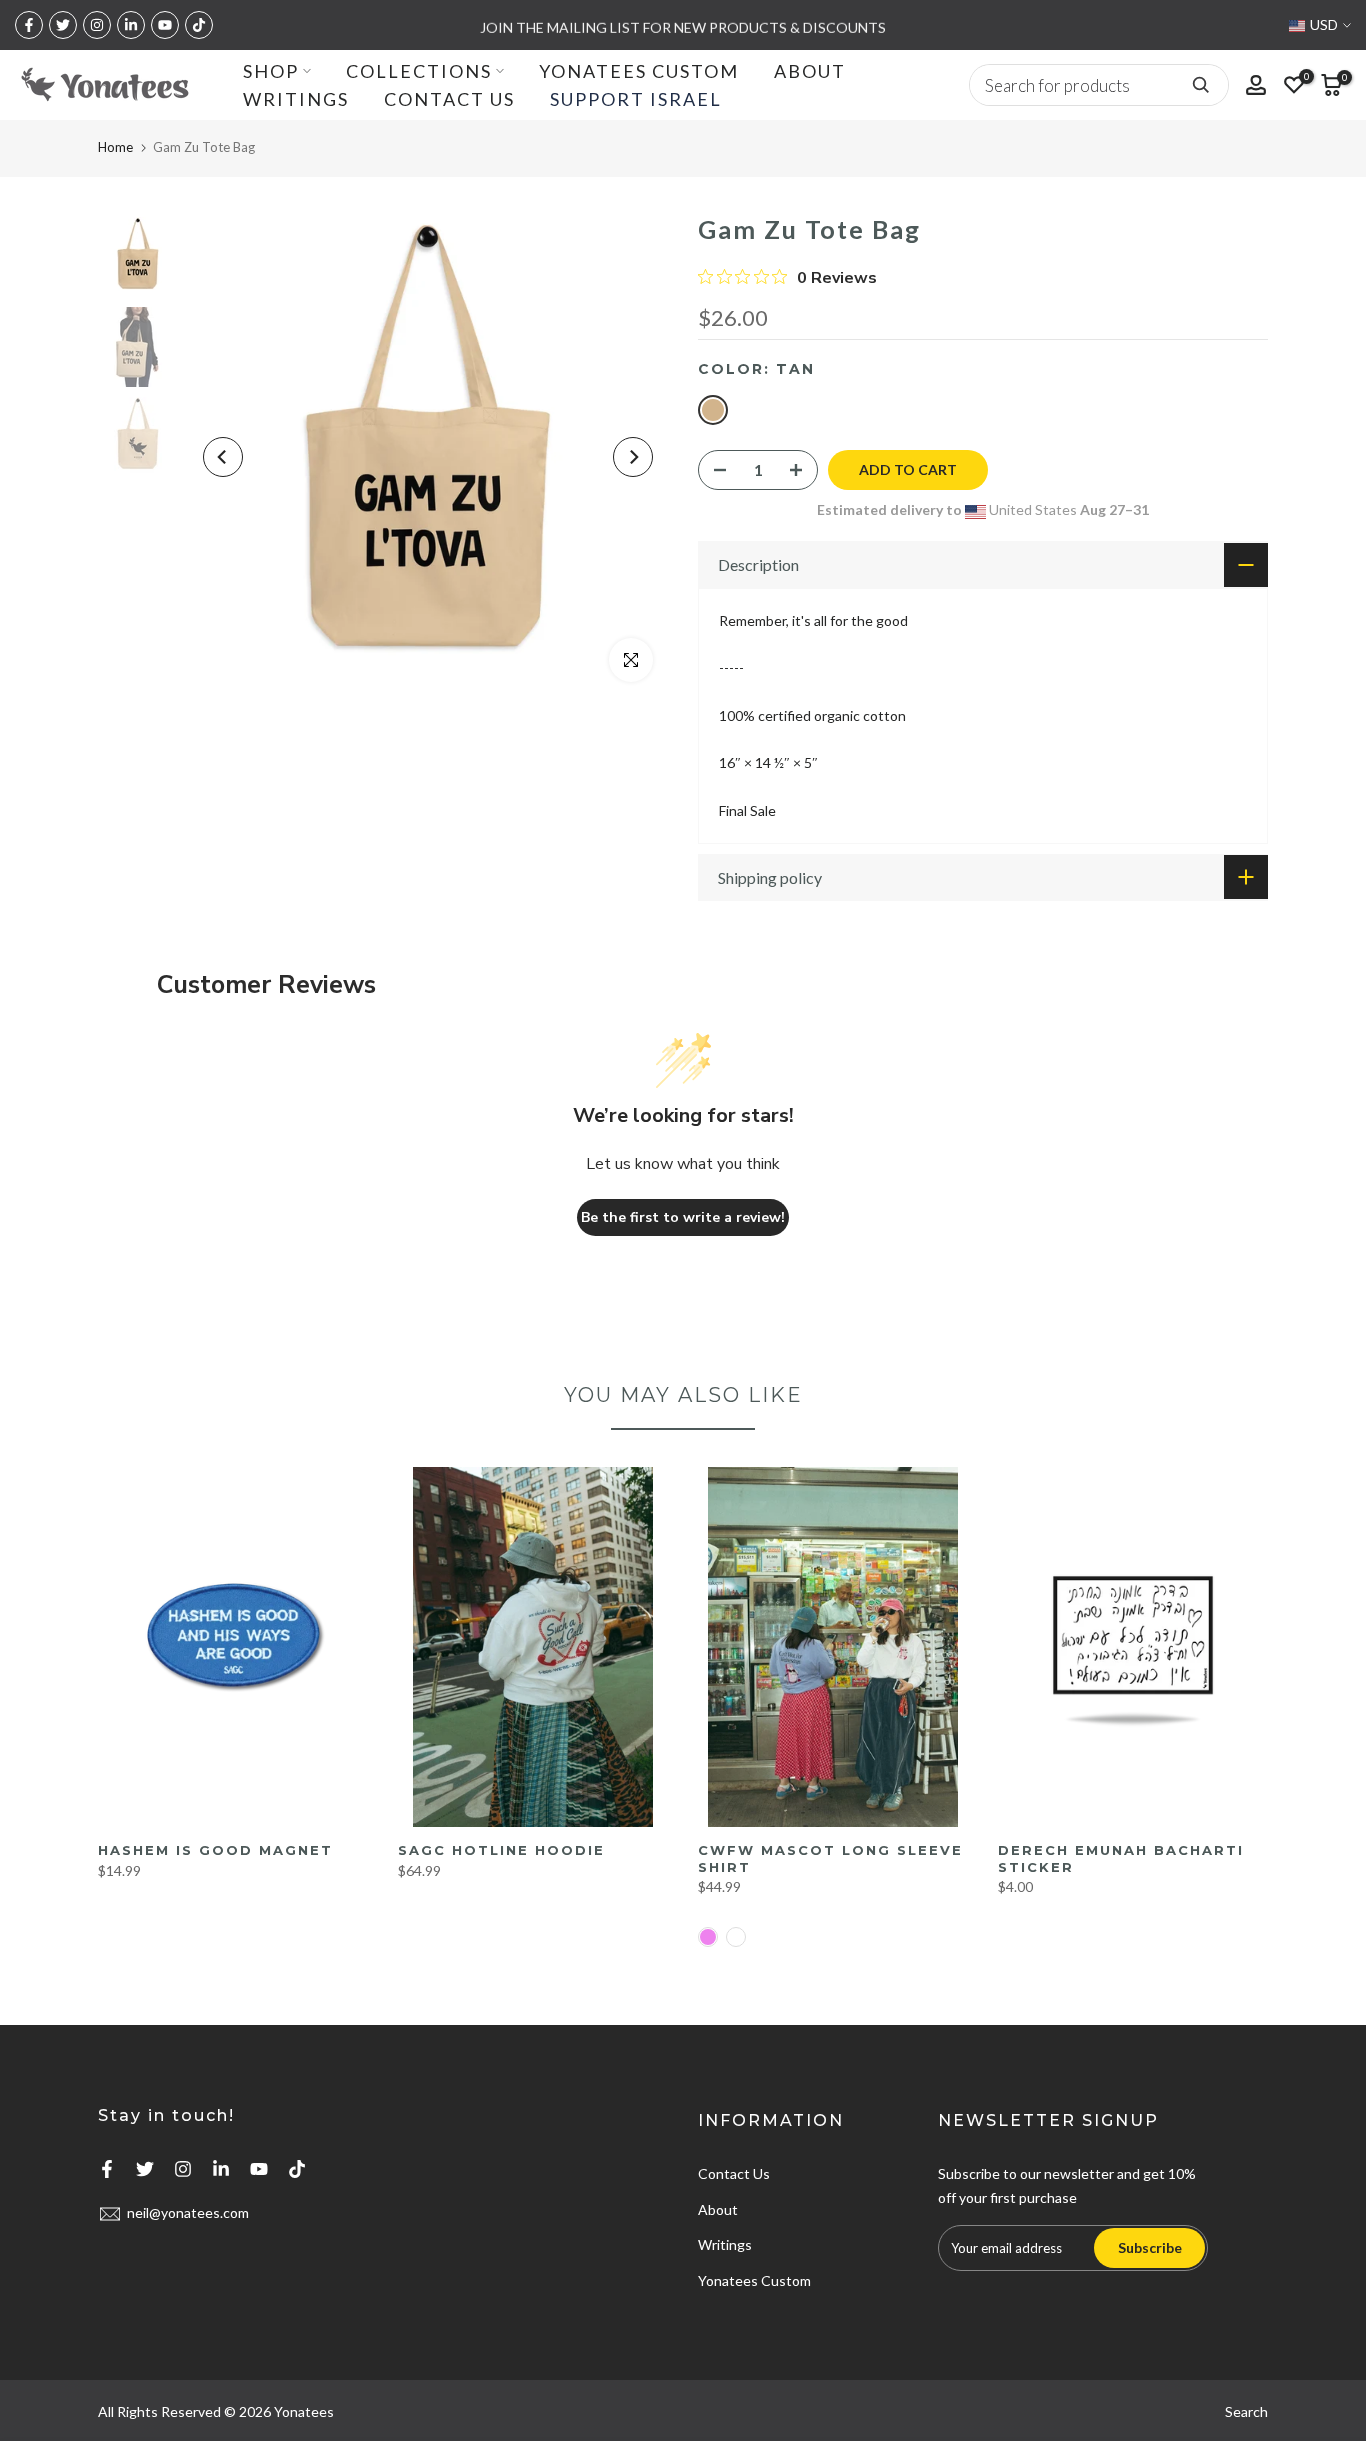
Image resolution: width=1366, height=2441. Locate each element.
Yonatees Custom (754, 2280)
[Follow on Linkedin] (131, 25)
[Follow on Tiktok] (199, 25)
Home (115, 147)
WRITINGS (296, 99)
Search (1246, 2411)
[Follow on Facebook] (29, 25)
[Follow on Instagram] (97, 25)
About (718, 2209)
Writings (725, 2244)
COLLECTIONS (419, 71)
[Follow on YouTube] (165, 25)
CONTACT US (449, 99)
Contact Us (734, 2173)
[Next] (633, 457)
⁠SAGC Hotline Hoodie (501, 1850)
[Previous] (223, 457)
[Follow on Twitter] (63, 25)
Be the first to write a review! (683, 1217)
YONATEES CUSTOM (639, 71)
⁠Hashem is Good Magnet (215, 1850)
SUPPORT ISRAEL (636, 99)
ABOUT (810, 71)
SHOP (271, 71)
